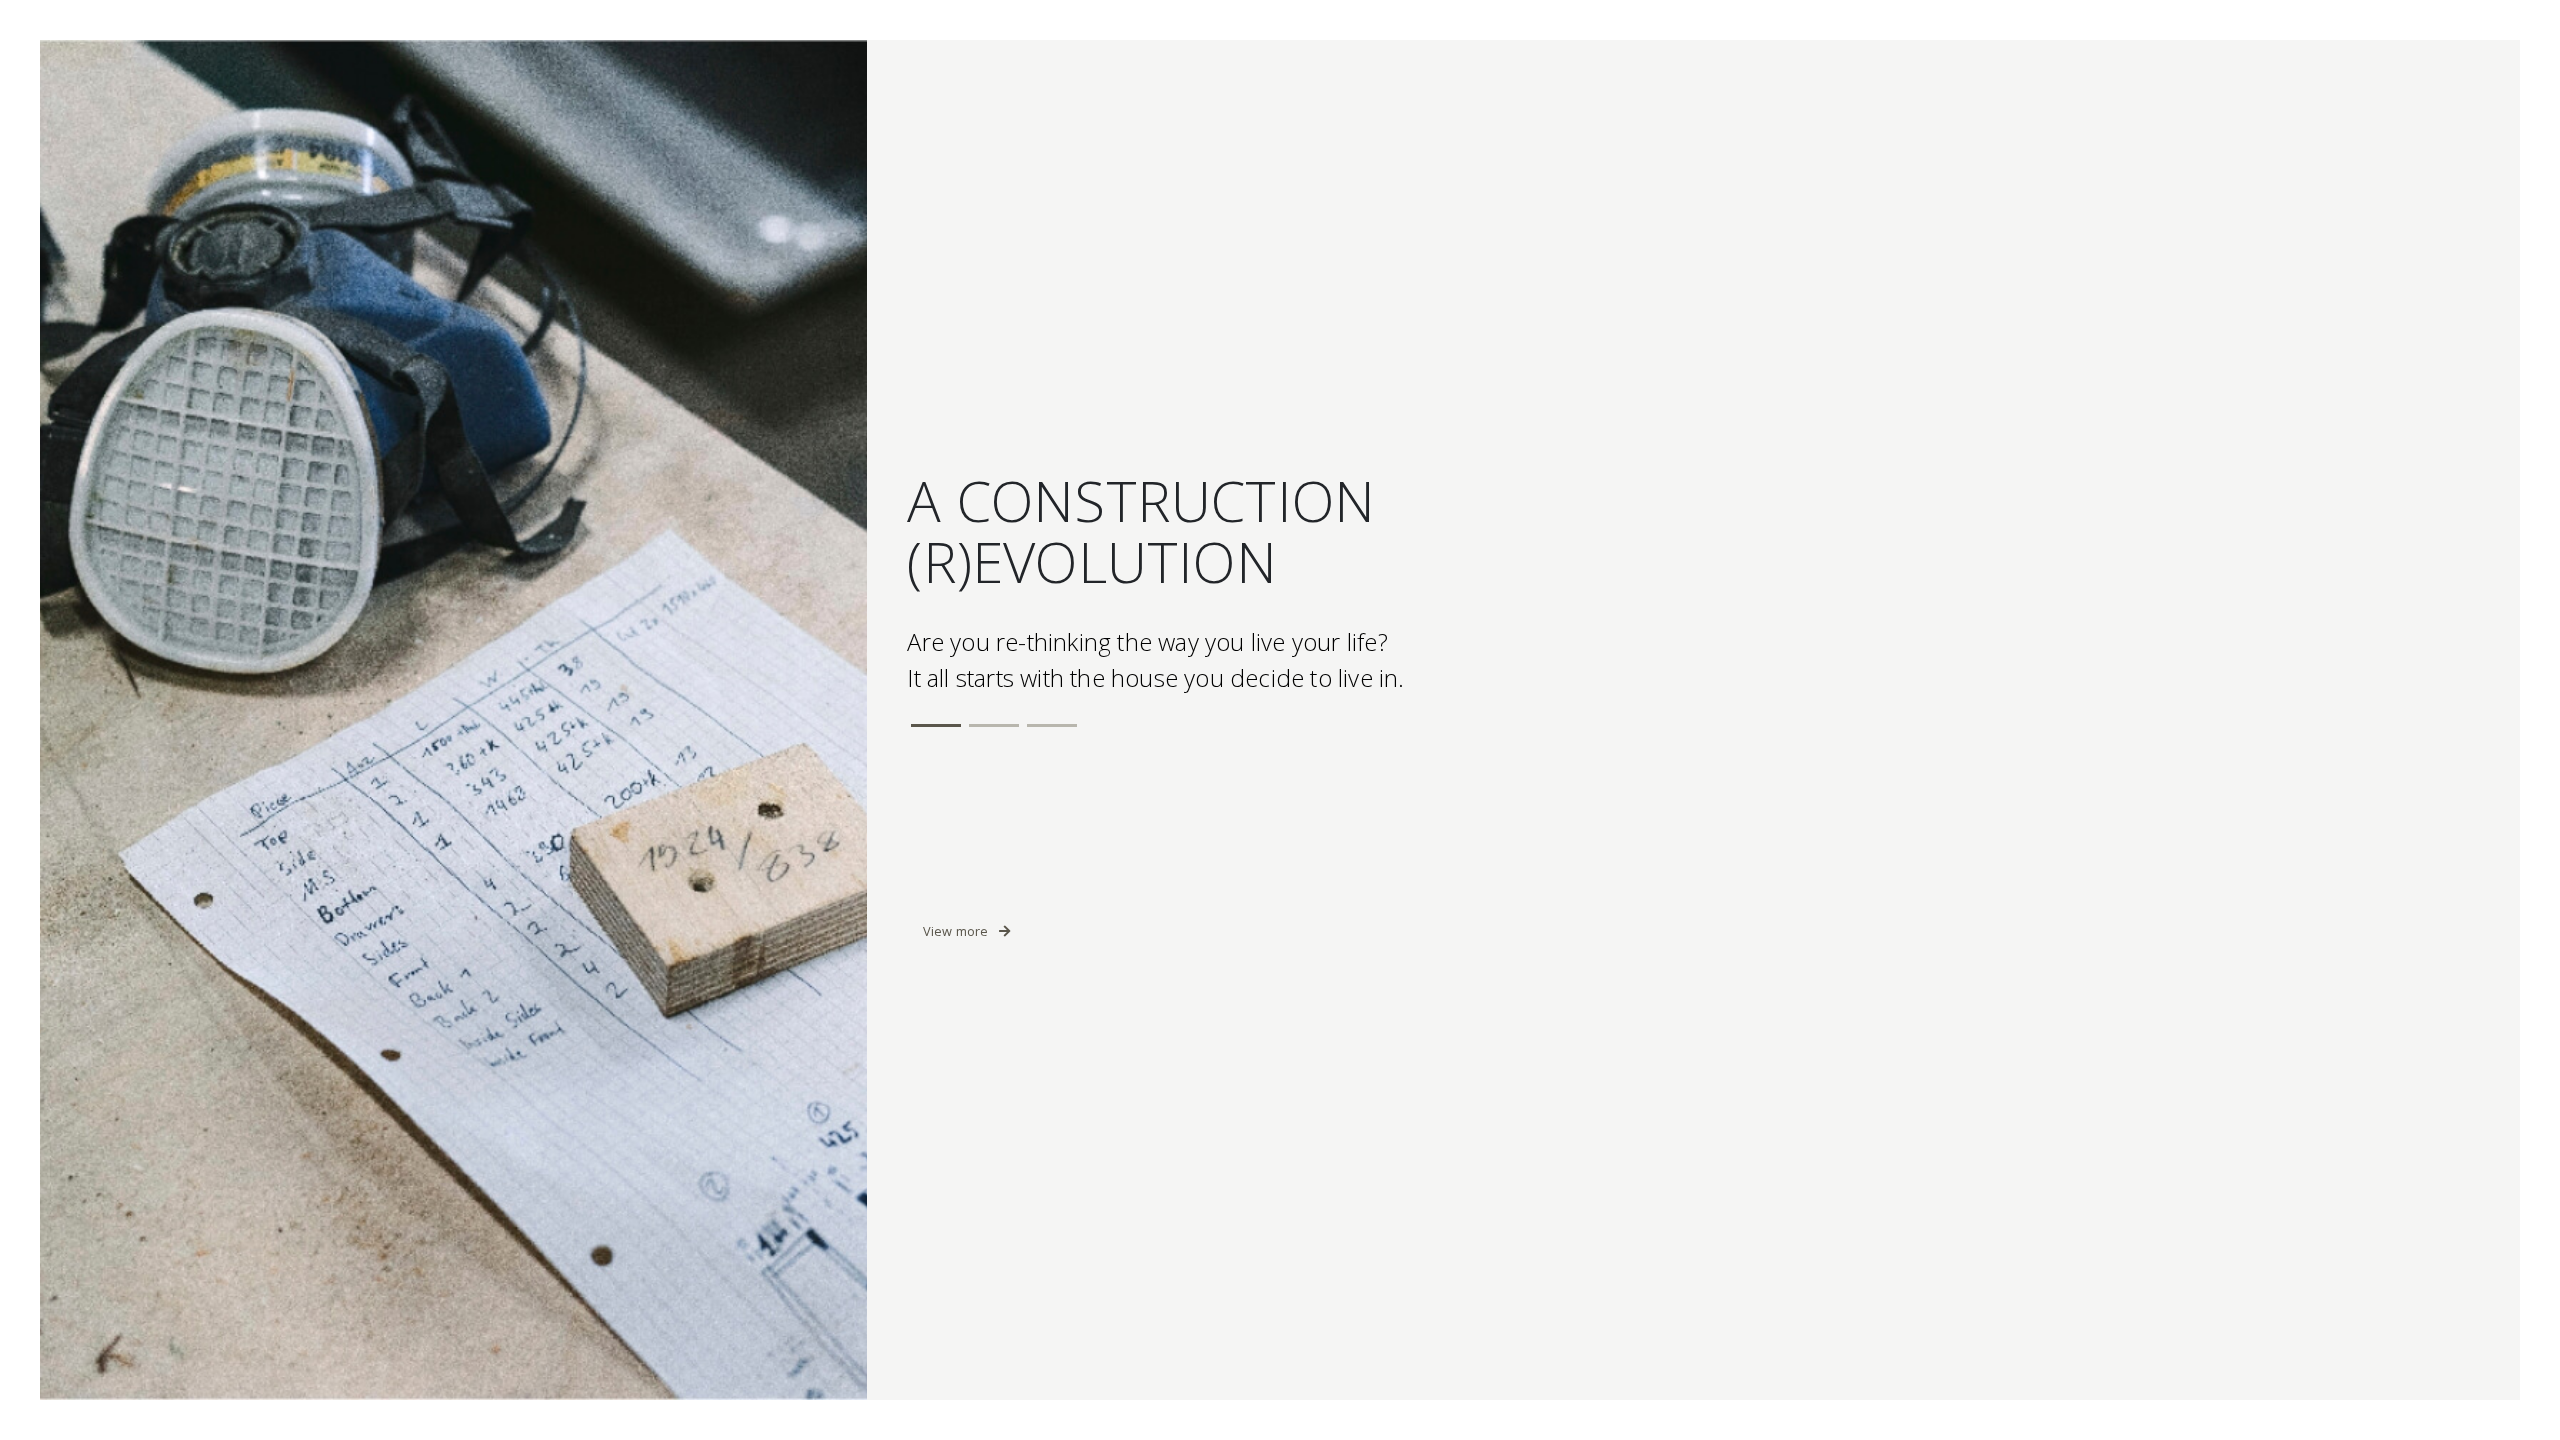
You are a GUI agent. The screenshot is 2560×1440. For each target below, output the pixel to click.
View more (957, 931)
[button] (936, 725)
